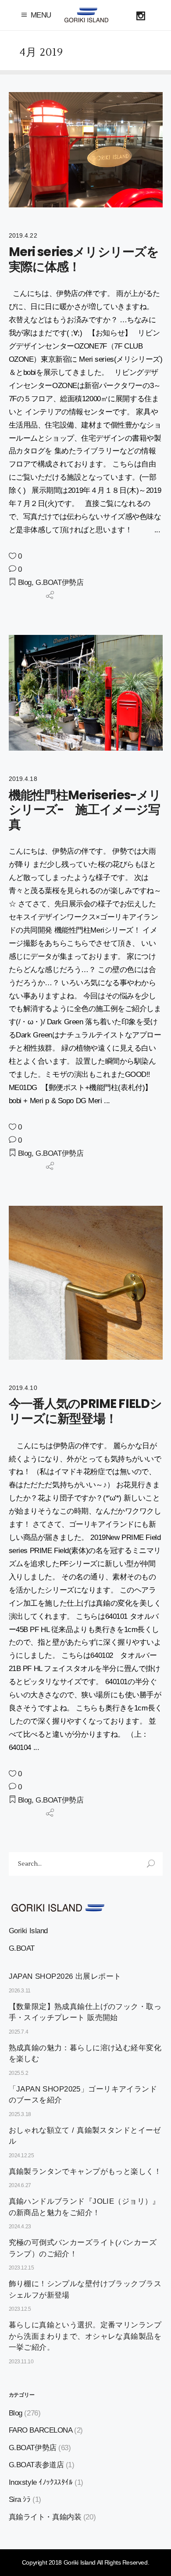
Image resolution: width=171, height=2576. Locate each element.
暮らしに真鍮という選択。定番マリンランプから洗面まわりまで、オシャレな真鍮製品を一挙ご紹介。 (85, 2336)
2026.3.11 (20, 1991)
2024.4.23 (20, 2227)
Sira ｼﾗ (20, 2499)
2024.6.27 (20, 2185)
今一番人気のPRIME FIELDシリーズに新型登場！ (85, 1411)
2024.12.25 (21, 2156)
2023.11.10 (21, 2362)
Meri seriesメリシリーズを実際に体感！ (84, 259)
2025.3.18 (20, 2114)
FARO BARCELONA (41, 2430)
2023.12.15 (21, 2268)
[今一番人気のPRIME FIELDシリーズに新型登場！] (86, 1283)
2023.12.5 (20, 2309)
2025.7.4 (19, 2032)
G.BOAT (22, 1948)
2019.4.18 (23, 779)
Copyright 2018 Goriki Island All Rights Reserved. (85, 2562)
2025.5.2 (19, 2073)
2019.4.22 (23, 235)
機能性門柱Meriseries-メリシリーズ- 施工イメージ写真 (85, 810)
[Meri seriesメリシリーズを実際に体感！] (86, 150)
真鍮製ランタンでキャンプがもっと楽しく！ (85, 2172)
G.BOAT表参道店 (36, 2465)
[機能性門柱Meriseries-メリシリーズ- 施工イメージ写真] (86, 693)
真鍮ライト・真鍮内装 (45, 2517)
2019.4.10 (23, 1388)
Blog (25, 583)
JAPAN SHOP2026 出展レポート (65, 1976)
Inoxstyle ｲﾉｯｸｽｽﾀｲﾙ (41, 2482)
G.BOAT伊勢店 (59, 583)
